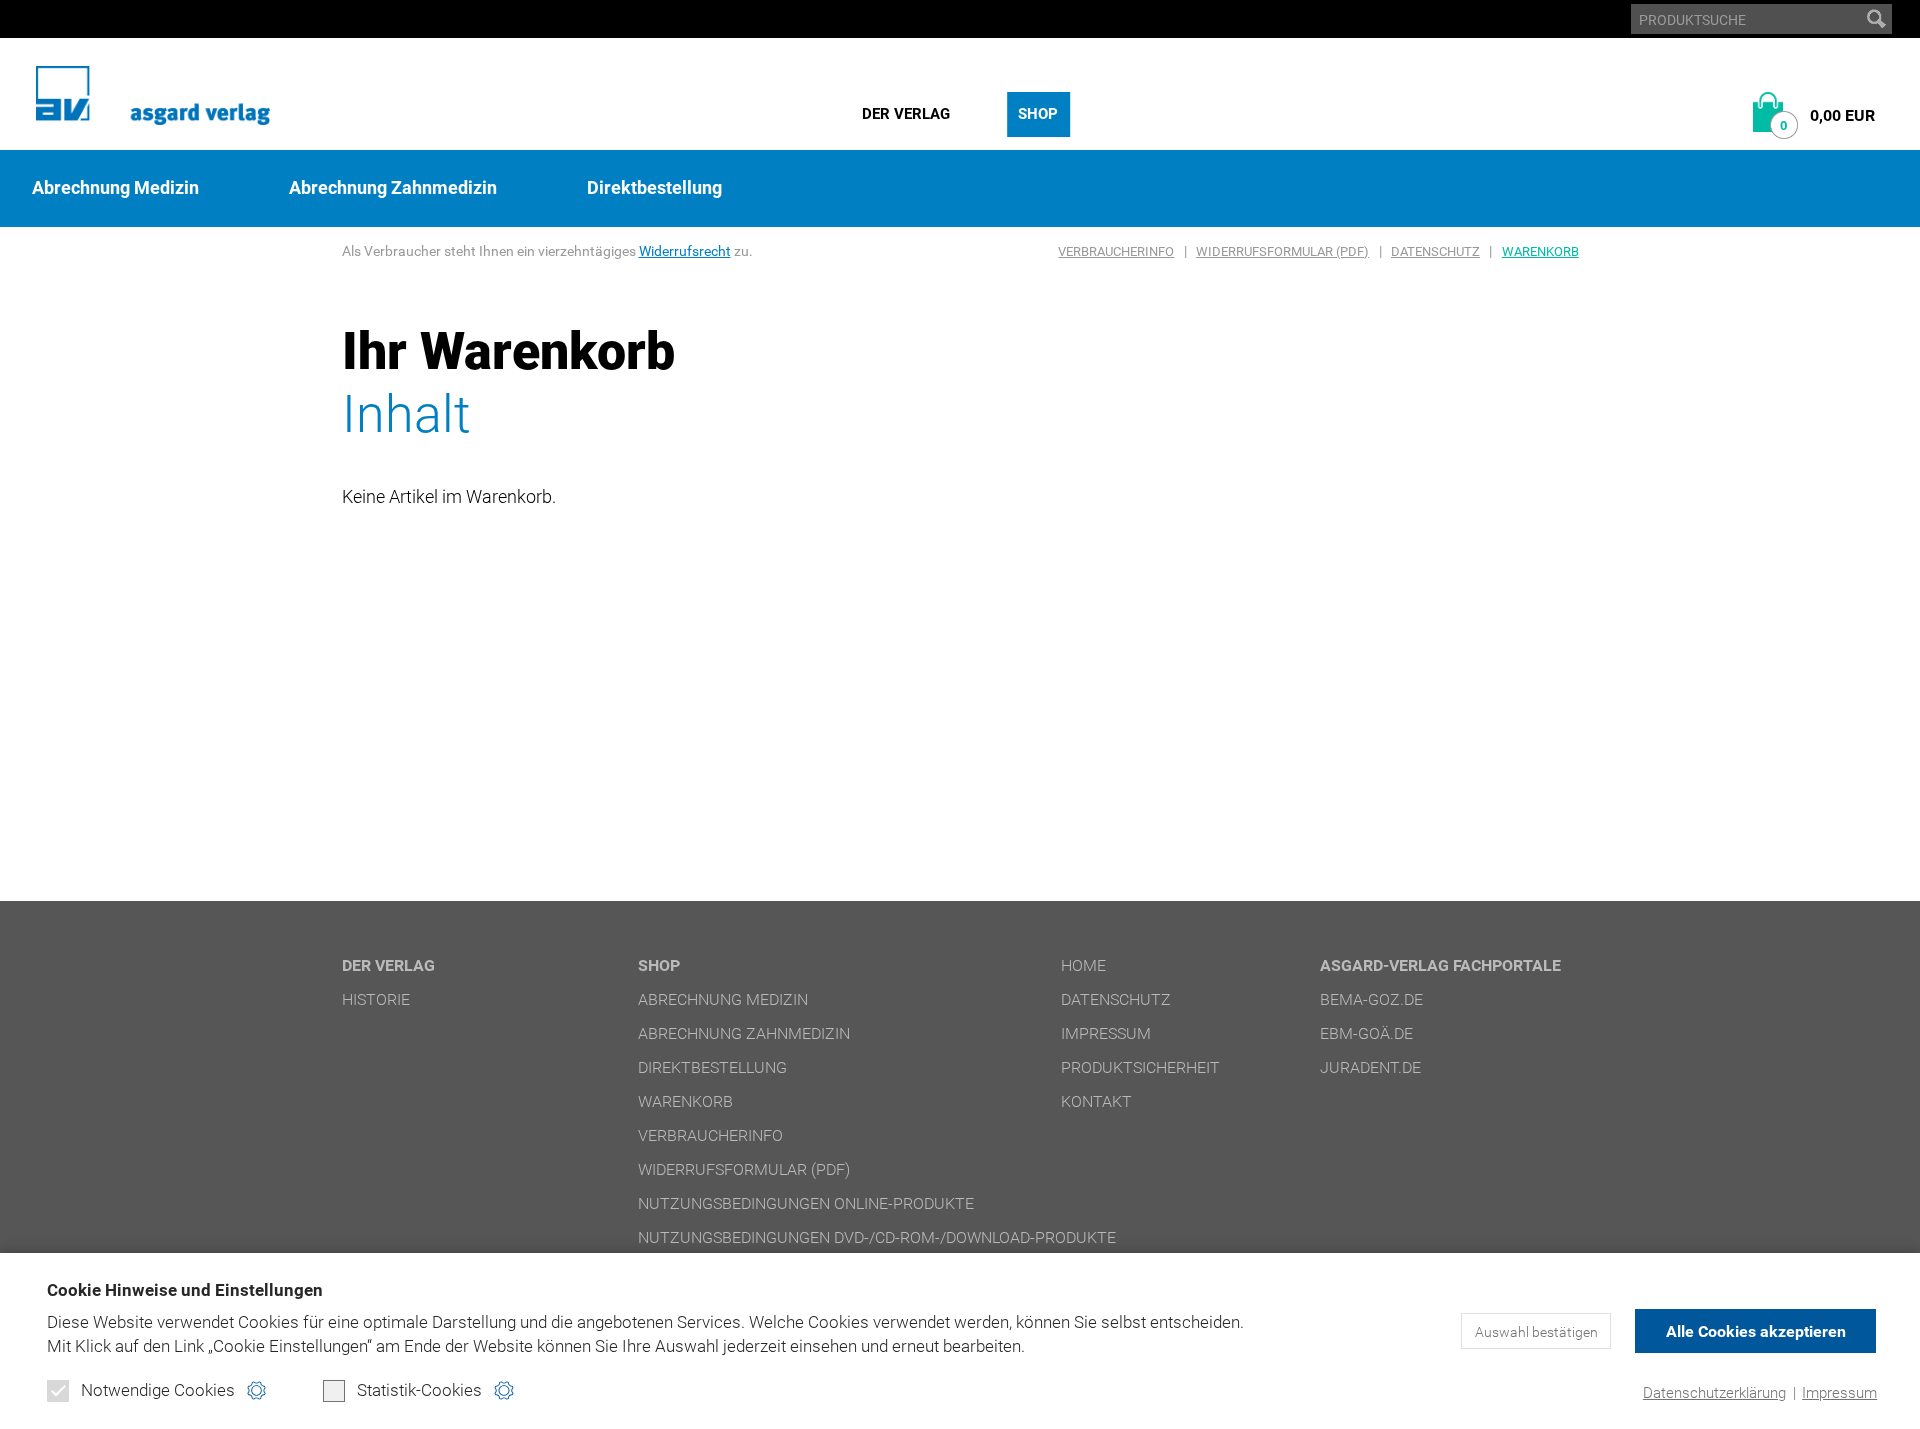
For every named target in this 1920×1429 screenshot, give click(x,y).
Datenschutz (1435, 251)
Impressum (1839, 1393)
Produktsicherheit (1140, 1067)
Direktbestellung (654, 188)
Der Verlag (906, 114)
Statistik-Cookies (419, 1390)
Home (1083, 965)
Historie (376, 999)
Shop (1038, 114)
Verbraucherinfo (1116, 251)
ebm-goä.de (1366, 1033)
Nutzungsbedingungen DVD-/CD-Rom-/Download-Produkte (877, 1237)
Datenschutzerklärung (1714, 1393)
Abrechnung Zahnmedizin (393, 188)
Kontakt (1096, 1101)
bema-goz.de (1371, 999)
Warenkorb (1540, 251)
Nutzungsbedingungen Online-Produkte (806, 1203)
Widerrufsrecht (685, 251)
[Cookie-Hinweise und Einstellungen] (256, 1390)
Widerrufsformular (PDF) (1282, 251)
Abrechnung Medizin (115, 188)
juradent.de (1370, 1067)
